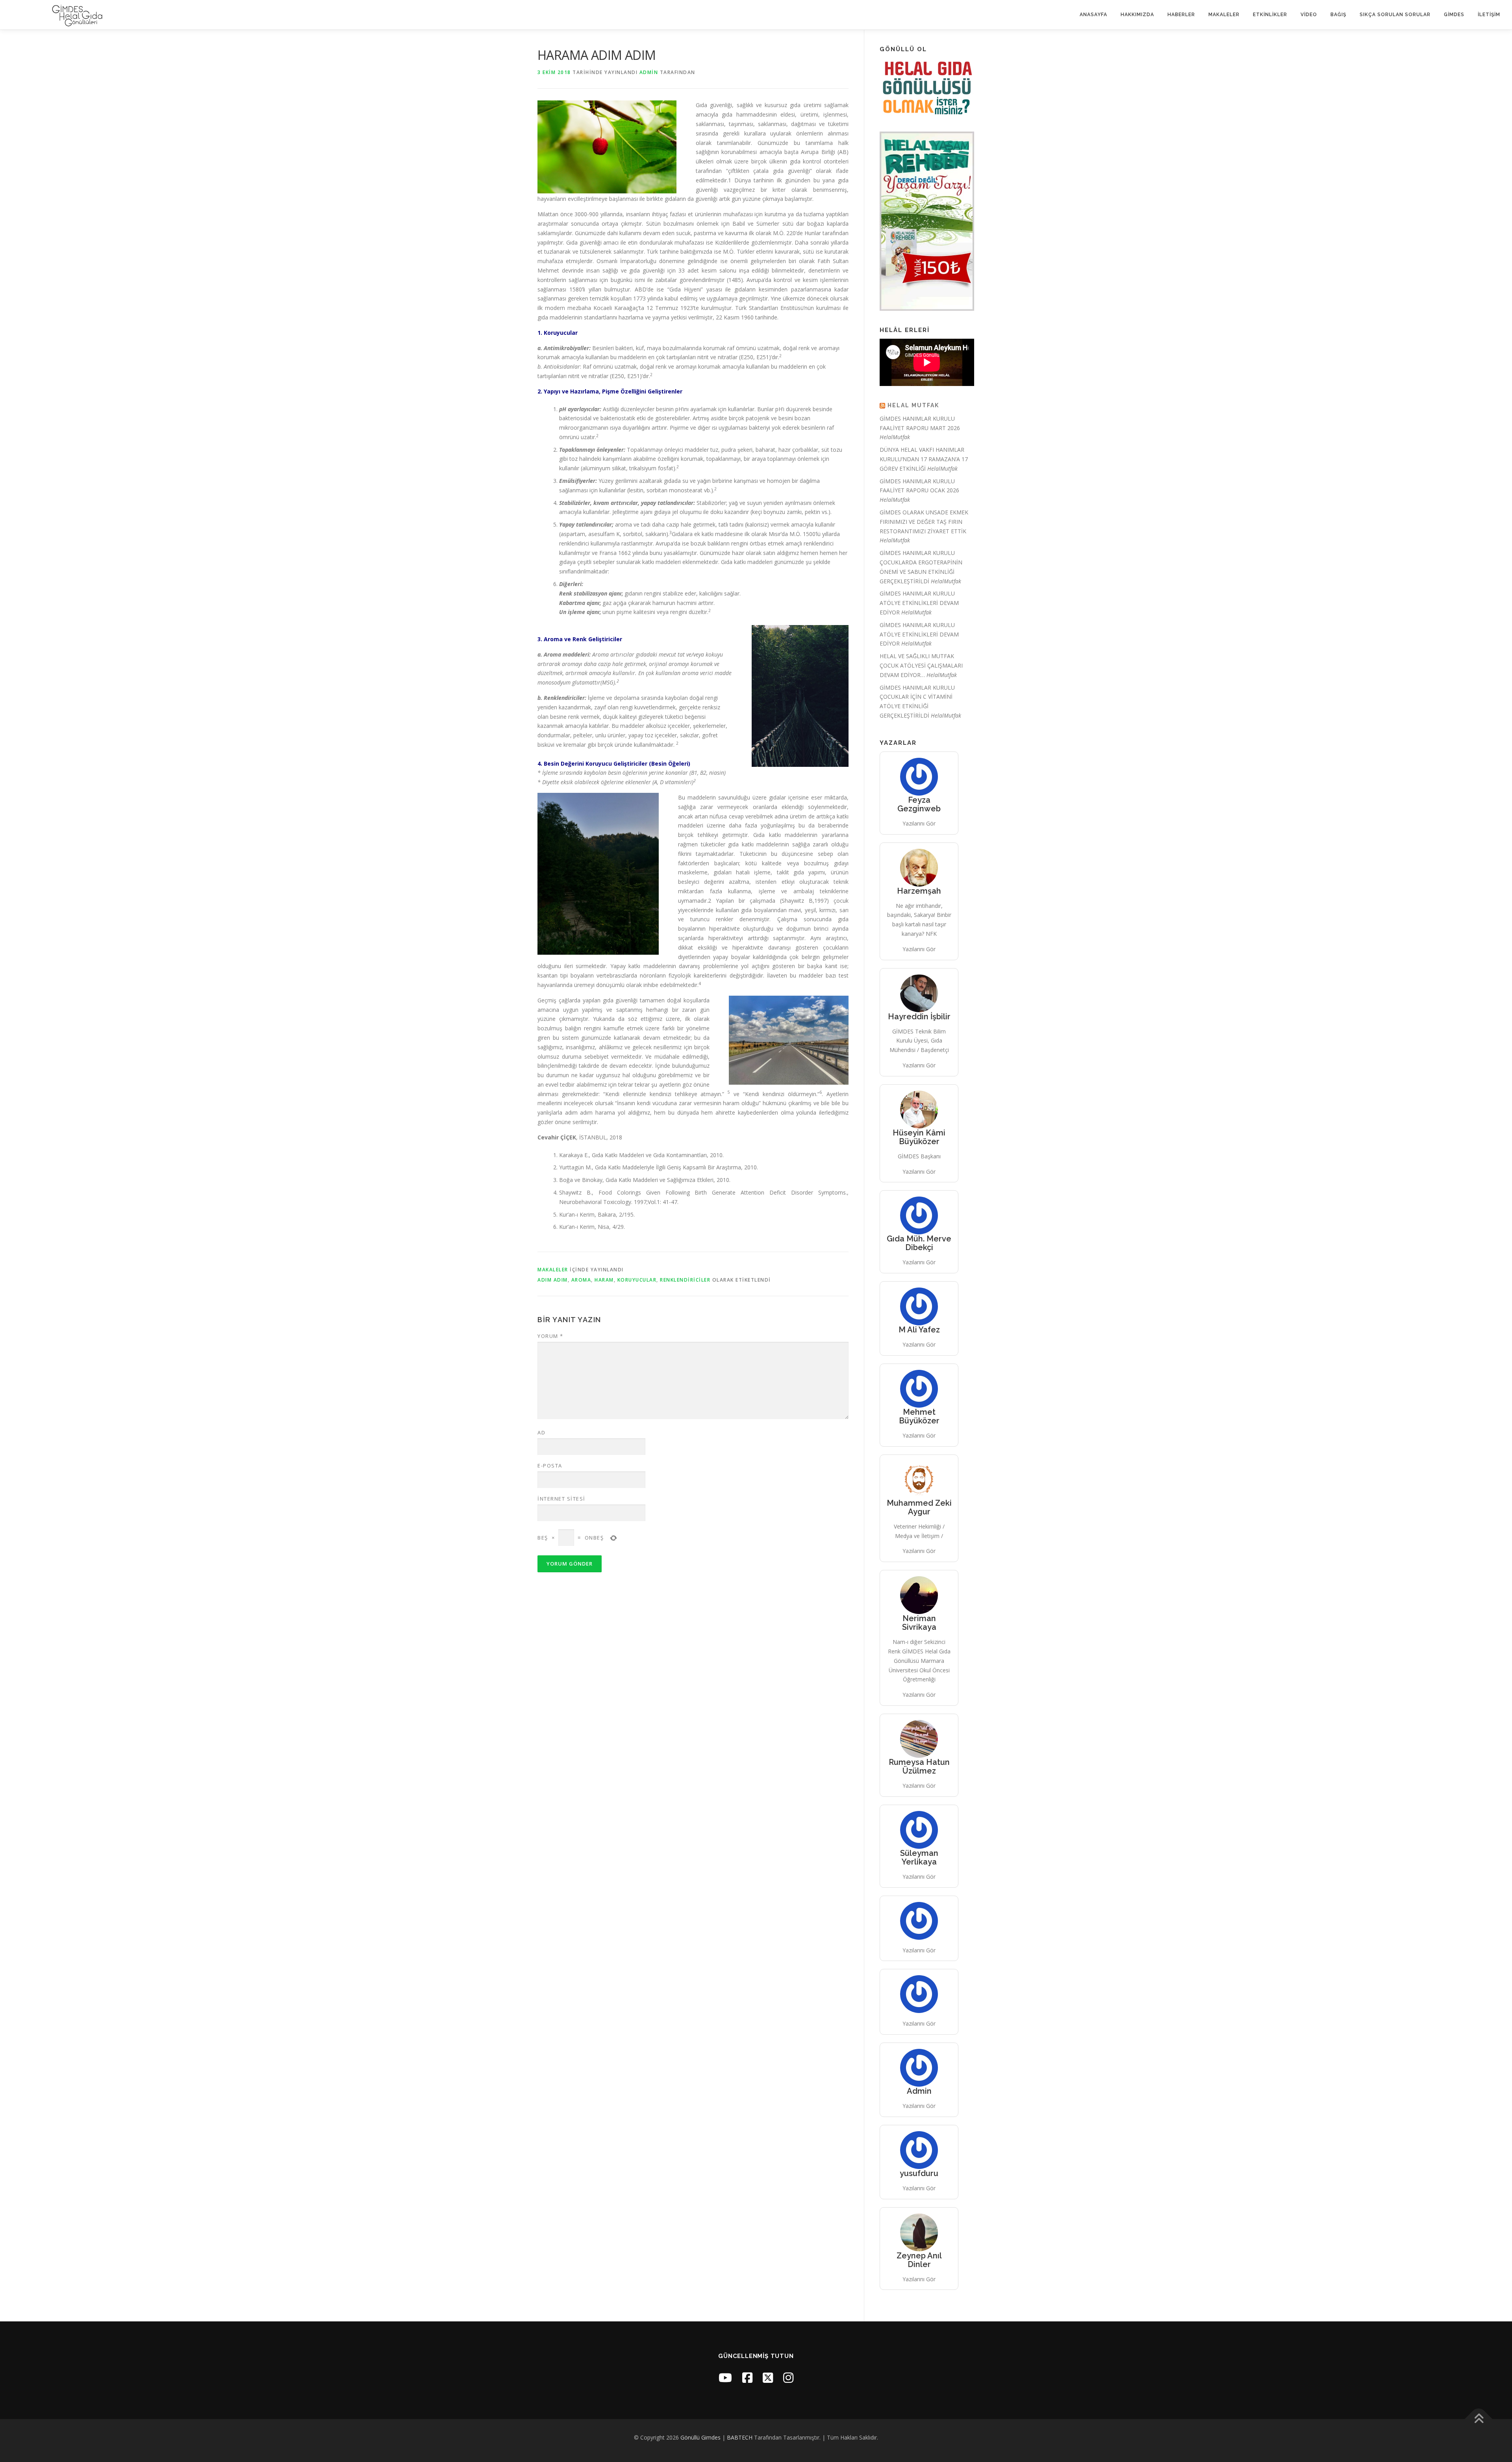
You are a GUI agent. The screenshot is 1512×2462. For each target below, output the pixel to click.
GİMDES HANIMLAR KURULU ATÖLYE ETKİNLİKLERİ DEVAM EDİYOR (919, 603)
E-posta (550, 1466)
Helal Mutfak (913, 405)
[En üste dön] (1479, 2419)
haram (604, 1280)
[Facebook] (747, 2378)
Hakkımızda (1137, 15)
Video (1309, 15)
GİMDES (1454, 15)
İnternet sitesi (561, 1499)
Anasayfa (1093, 15)
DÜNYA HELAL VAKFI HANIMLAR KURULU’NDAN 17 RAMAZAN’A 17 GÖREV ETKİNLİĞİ (924, 459)
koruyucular (637, 1280)
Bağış (1338, 15)
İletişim (1489, 15)
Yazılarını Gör (919, 823)
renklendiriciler (685, 1280)
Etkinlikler (1270, 15)
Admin (649, 72)
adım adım (553, 1280)
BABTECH (740, 2437)
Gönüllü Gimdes (700, 2437)
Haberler (1181, 15)
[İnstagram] (788, 2378)
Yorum (550, 1336)
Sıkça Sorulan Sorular (1395, 15)
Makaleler (1224, 15)
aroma (581, 1280)
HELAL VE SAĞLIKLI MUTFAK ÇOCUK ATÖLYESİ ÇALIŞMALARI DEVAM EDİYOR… (921, 665)
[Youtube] (725, 2378)
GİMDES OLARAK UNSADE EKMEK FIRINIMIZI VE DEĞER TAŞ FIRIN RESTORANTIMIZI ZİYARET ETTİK (924, 522)
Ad (541, 1432)
